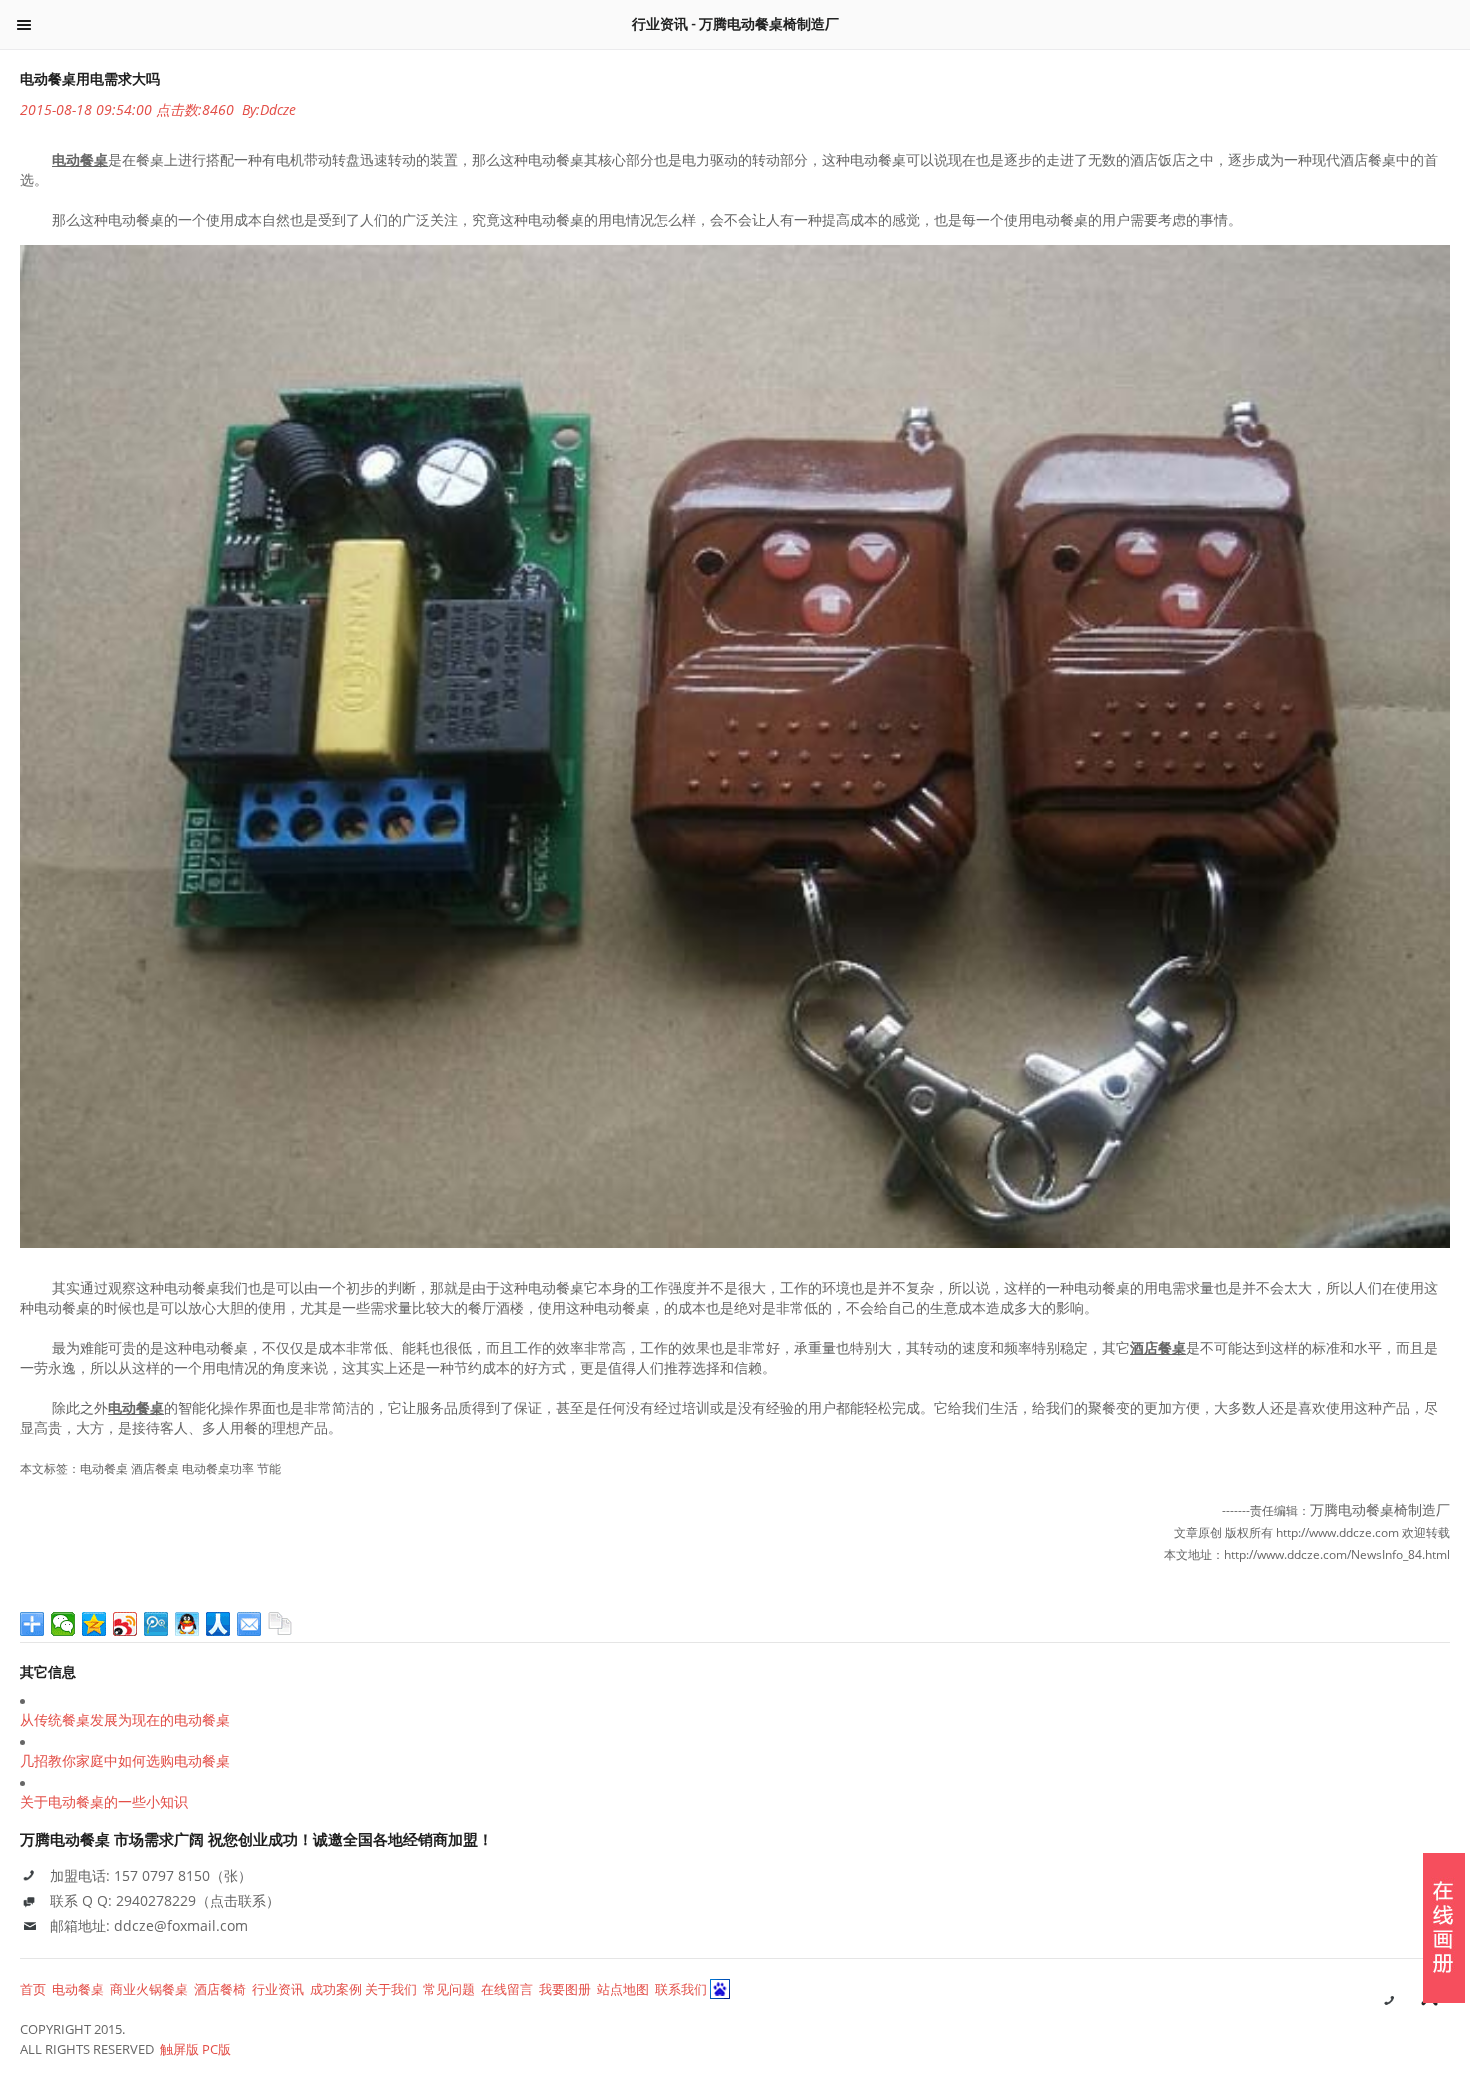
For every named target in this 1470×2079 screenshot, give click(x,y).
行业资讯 (278, 1989)
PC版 (216, 2049)
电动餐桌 (78, 1989)
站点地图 (623, 1989)
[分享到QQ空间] (94, 1624)
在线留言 (507, 1989)
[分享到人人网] (218, 1624)
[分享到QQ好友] (187, 1624)
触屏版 (179, 2049)
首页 (33, 1989)
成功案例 (336, 1989)
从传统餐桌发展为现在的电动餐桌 (125, 1720)
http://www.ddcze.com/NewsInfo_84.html (1337, 1554)
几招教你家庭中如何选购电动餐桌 (125, 1761)
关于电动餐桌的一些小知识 (104, 1802)
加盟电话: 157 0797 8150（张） (151, 1875)
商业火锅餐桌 (149, 1989)
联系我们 (681, 1989)
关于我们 (391, 1989)
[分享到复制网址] (280, 1624)
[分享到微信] (63, 1624)
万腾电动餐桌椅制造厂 (1380, 1509)
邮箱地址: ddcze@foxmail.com (149, 1925)
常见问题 (449, 1989)
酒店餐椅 (220, 1989)
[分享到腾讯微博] (156, 1624)
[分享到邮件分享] (249, 1624)
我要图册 (565, 1989)
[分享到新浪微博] (125, 1624)
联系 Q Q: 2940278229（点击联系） (165, 1900)
